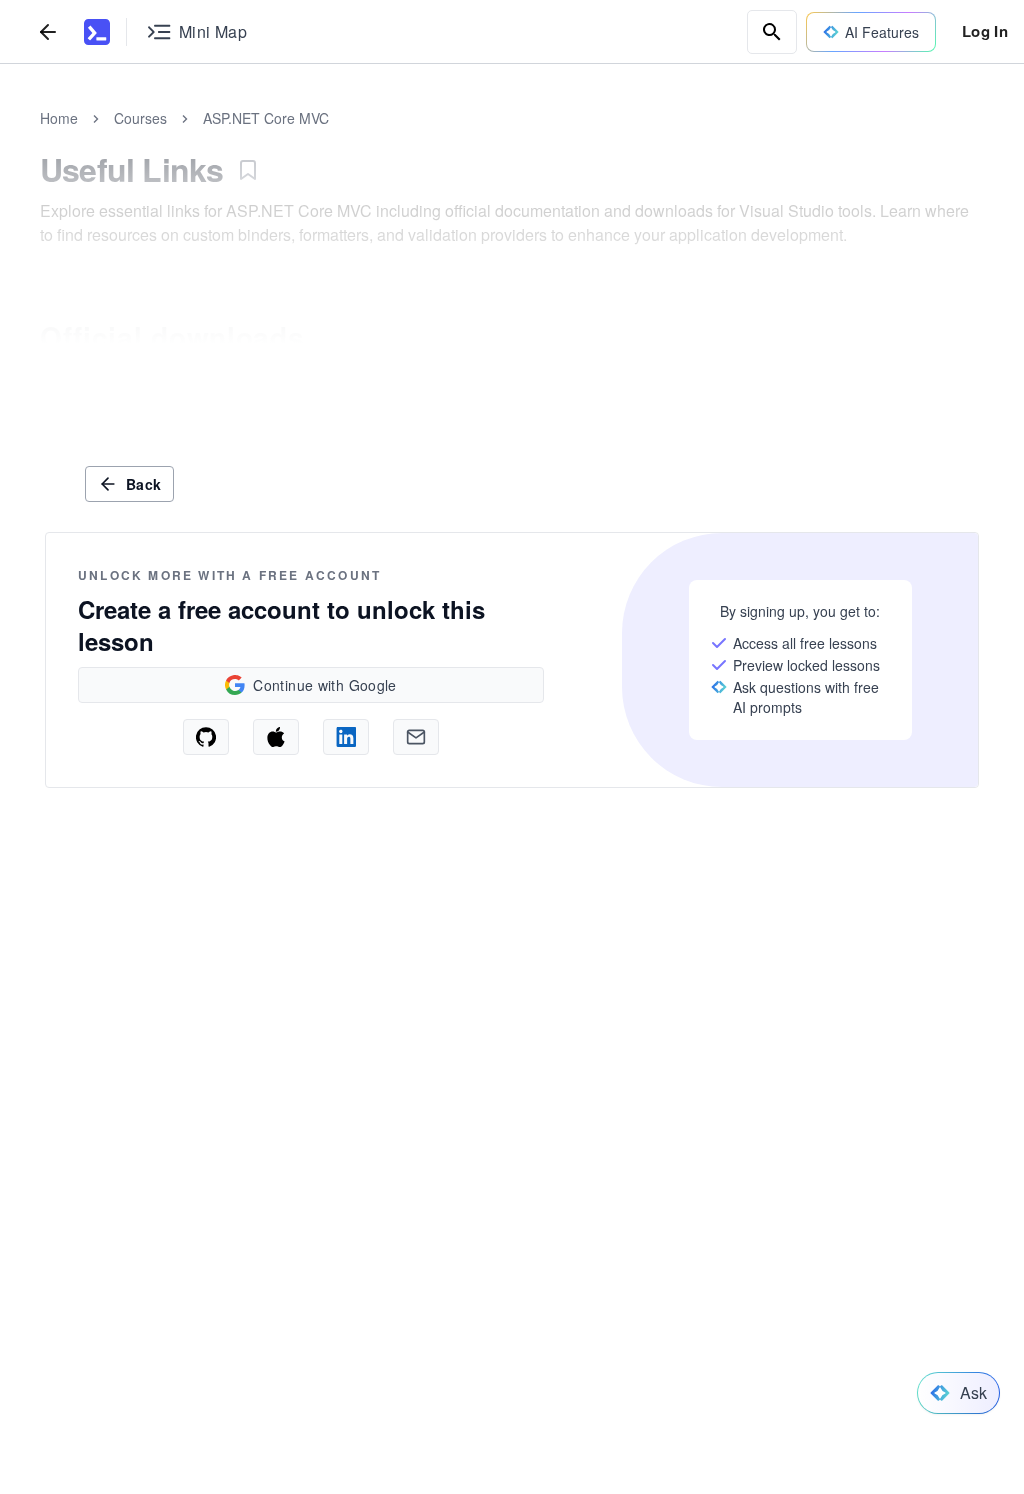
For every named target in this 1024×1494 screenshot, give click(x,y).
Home (59, 118)
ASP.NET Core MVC (266, 118)
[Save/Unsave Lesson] (248, 170)
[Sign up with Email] (416, 737)
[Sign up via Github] (206, 737)
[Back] (48, 31)
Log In (985, 31)
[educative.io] (97, 32)
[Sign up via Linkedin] (346, 737)
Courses (140, 118)
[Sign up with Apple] (276, 737)
